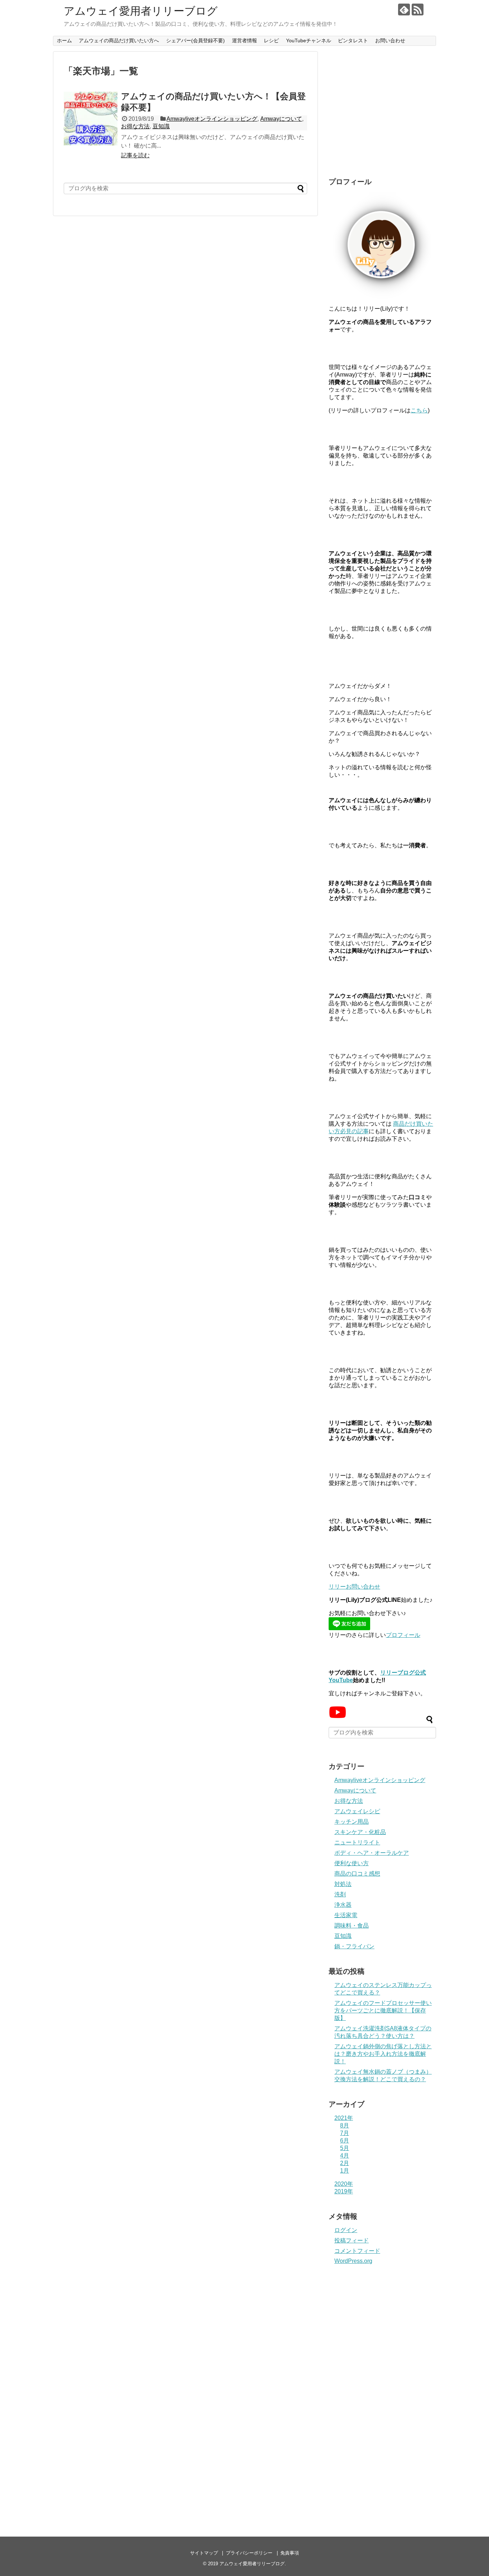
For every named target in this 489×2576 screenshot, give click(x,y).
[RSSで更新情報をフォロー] (418, 9)
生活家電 (346, 1915)
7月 (345, 2133)
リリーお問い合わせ (354, 1587)
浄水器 (343, 1905)
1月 (345, 2171)
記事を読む (135, 155)
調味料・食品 (352, 1926)
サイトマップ (204, 2553)
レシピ (271, 40)
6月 (345, 2141)
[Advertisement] (382, 115)
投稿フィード (352, 2240)
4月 (345, 2156)
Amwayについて (281, 119)
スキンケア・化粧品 (360, 1832)
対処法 (343, 1884)
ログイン (346, 2230)
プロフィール (403, 1635)
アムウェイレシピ (357, 1811)
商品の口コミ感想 (357, 1874)
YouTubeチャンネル (309, 40)
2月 (345, 2163)
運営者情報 (245, 40)
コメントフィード (357, 2251)
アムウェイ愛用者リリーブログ (141, 11)
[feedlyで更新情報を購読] (404, 9)
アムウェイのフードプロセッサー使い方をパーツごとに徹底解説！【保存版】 (383, 2010)
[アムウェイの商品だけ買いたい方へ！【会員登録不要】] (91, 119)
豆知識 (161, 126)
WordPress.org (353, 2261)
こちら (419, 410)
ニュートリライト (357, 1842)
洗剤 (340, 1894)
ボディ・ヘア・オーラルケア (372, 1853)
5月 (345, 2148)
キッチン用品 (352, 1822)
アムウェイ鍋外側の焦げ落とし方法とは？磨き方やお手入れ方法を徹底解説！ (383, 2054)
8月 (345, 2125)
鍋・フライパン (354, 1946)
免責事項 (290, 2553)
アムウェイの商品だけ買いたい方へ (119, 40)
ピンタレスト (353, 40)
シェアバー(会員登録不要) (195, 40)
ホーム (64, 40)
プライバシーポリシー (249, 2553)
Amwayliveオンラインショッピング (212, 119)
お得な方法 (135, 126)
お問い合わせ (390, 40)
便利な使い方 (352, 1863)
